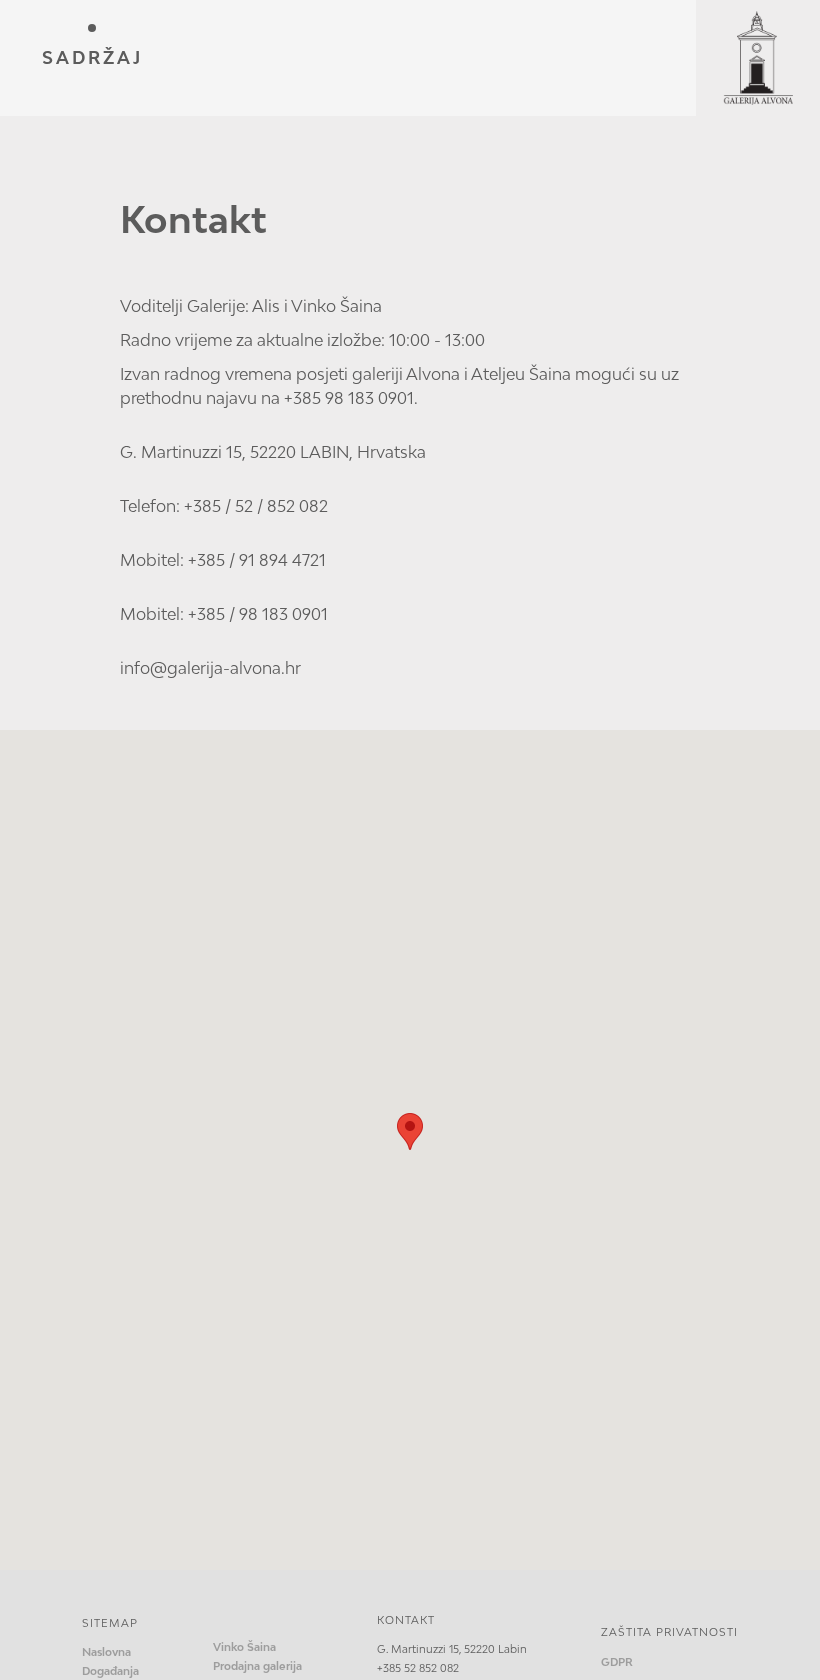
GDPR (617, 1662)
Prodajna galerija (257, 1666)
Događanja (110, 1671)
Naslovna (106, 1652)
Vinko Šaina (244, 1647)
